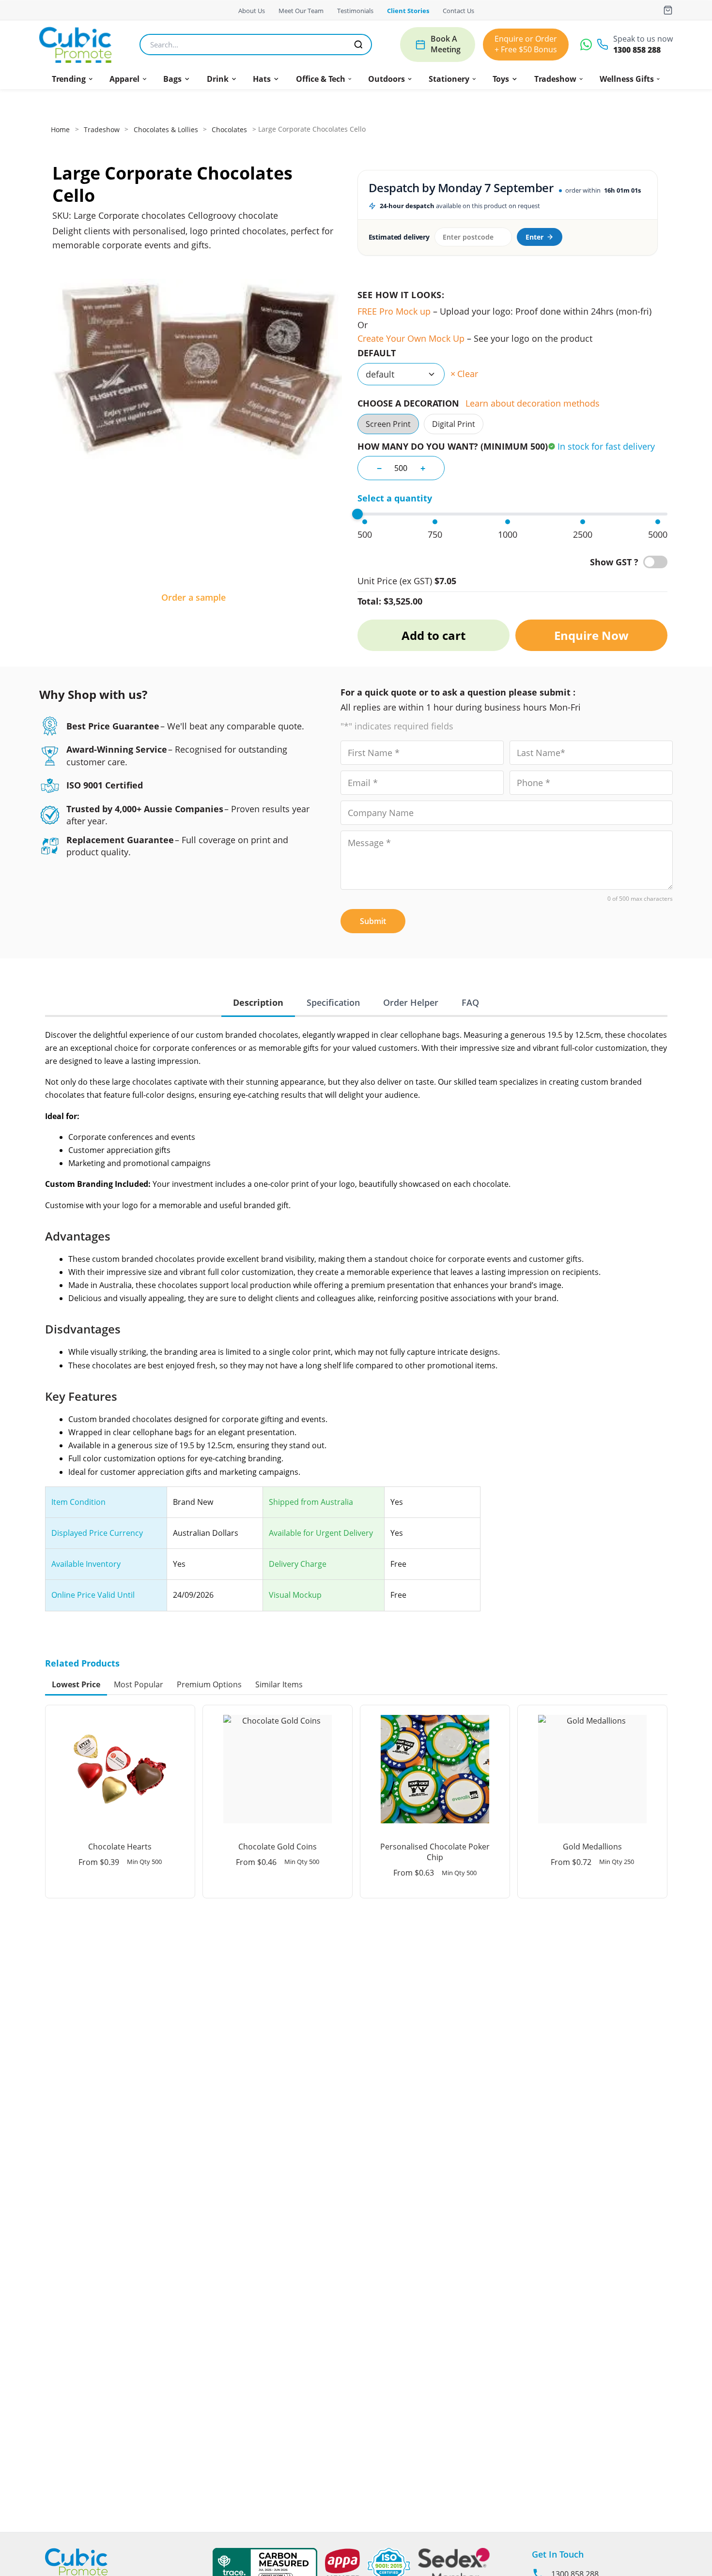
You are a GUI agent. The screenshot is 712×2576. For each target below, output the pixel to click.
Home (60, 129)
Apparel (124, 79)
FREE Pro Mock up (394, 311)
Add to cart (433, 635)
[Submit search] (358, 45)
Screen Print (388, 424)
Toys (501, 79)
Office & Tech (321, 79)
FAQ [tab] (470, 1002)
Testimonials (355, 11)
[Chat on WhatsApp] (586, 45)
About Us (252, 11)
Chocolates (229, 129)
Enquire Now (591, 635)
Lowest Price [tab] (76, 1684)
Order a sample (193, 597)
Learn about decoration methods (533, 403)
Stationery (449, 79)
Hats (262, 79)
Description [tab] (258, 1002)
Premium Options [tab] (209, 1684)
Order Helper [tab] (411, 1002)
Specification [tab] (333, 1002)
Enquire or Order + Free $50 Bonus (526, 44)
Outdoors (387, 79)
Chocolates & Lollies (166, 129)
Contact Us (458, 11)
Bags (172, 79)
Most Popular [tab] (139, 1684)
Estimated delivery (399, 237)
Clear (468, 374)
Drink (218, 79)
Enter (534, 237)
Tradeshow (555, 79)
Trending (69, 79)
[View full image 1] (193, 427)
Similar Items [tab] (279, 1684)
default (377, 353)
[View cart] (668, 10)
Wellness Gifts (627, 79)
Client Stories (408, 11)
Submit (373, 921)
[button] (73, 79)
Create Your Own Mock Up (411, 338)
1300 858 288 (637, 50)
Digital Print (454, 424)
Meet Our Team (301, 11)
